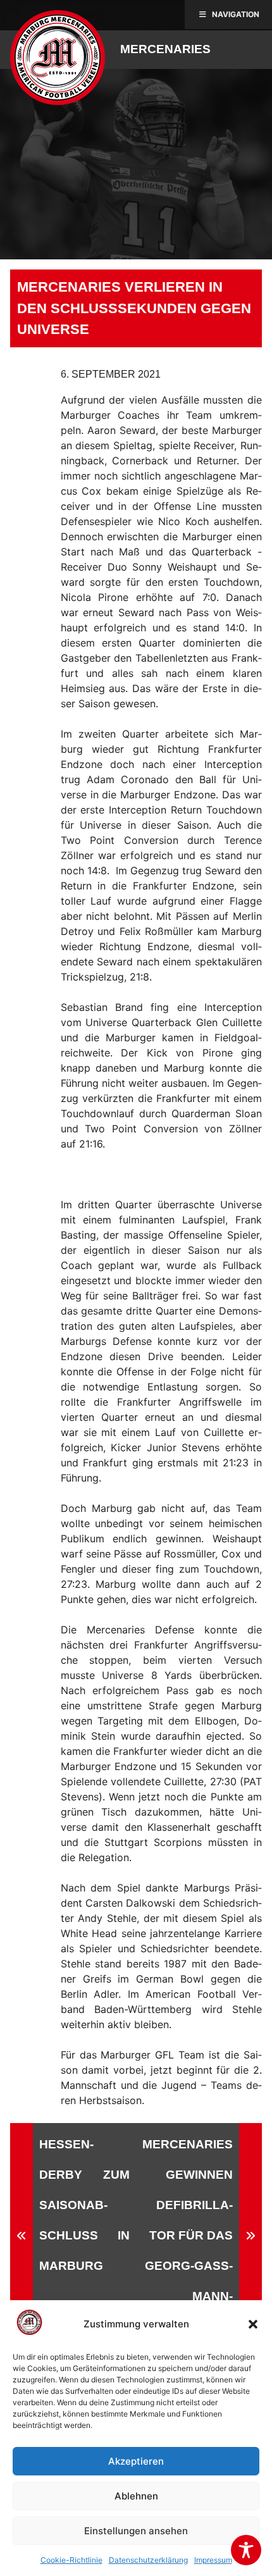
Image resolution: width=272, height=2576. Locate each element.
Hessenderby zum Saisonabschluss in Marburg (84, 2205)
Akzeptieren (136, 2461)
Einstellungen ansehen (136, 2531)
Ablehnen (136, 2496)
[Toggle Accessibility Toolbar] (246, 2550)
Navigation (236, 14)
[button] (253, 2324)
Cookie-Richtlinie (71, 2560)
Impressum (213, 2560)
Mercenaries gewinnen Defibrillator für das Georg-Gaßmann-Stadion (188, 2235)
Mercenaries (165, 49)
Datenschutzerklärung (148, 2560)
